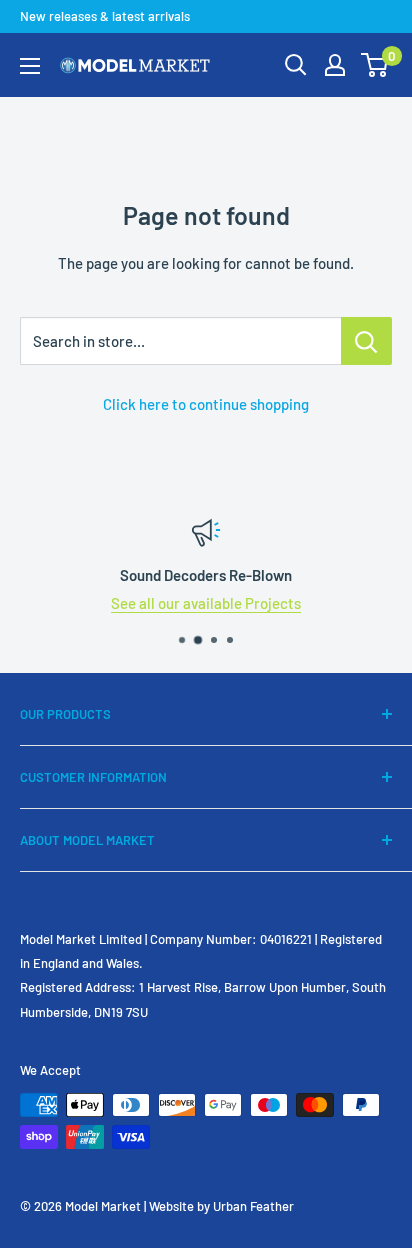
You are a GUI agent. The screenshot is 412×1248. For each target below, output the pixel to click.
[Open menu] (30, 66)
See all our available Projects (206, 603)
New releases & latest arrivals (105, 16)
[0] (375, 65)
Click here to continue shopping (206, 404)
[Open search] (296, 65)
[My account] (335, 65)
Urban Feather (253, 1206)
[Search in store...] (366, 341)
